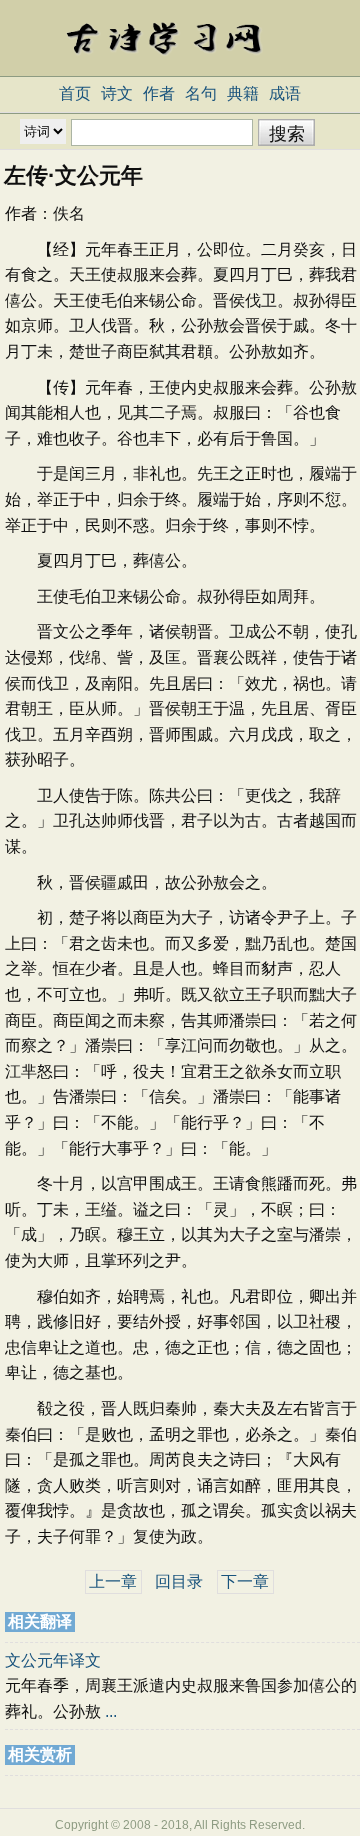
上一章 (113, 1581)
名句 (201, 93)
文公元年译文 (53, 1660)
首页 (75, 93)
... (111, 1711)
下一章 (245, 1581)
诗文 (117, 93)
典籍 (243, 93)
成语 (285, 93)
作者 (159, 93)
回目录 (179, 1581)
